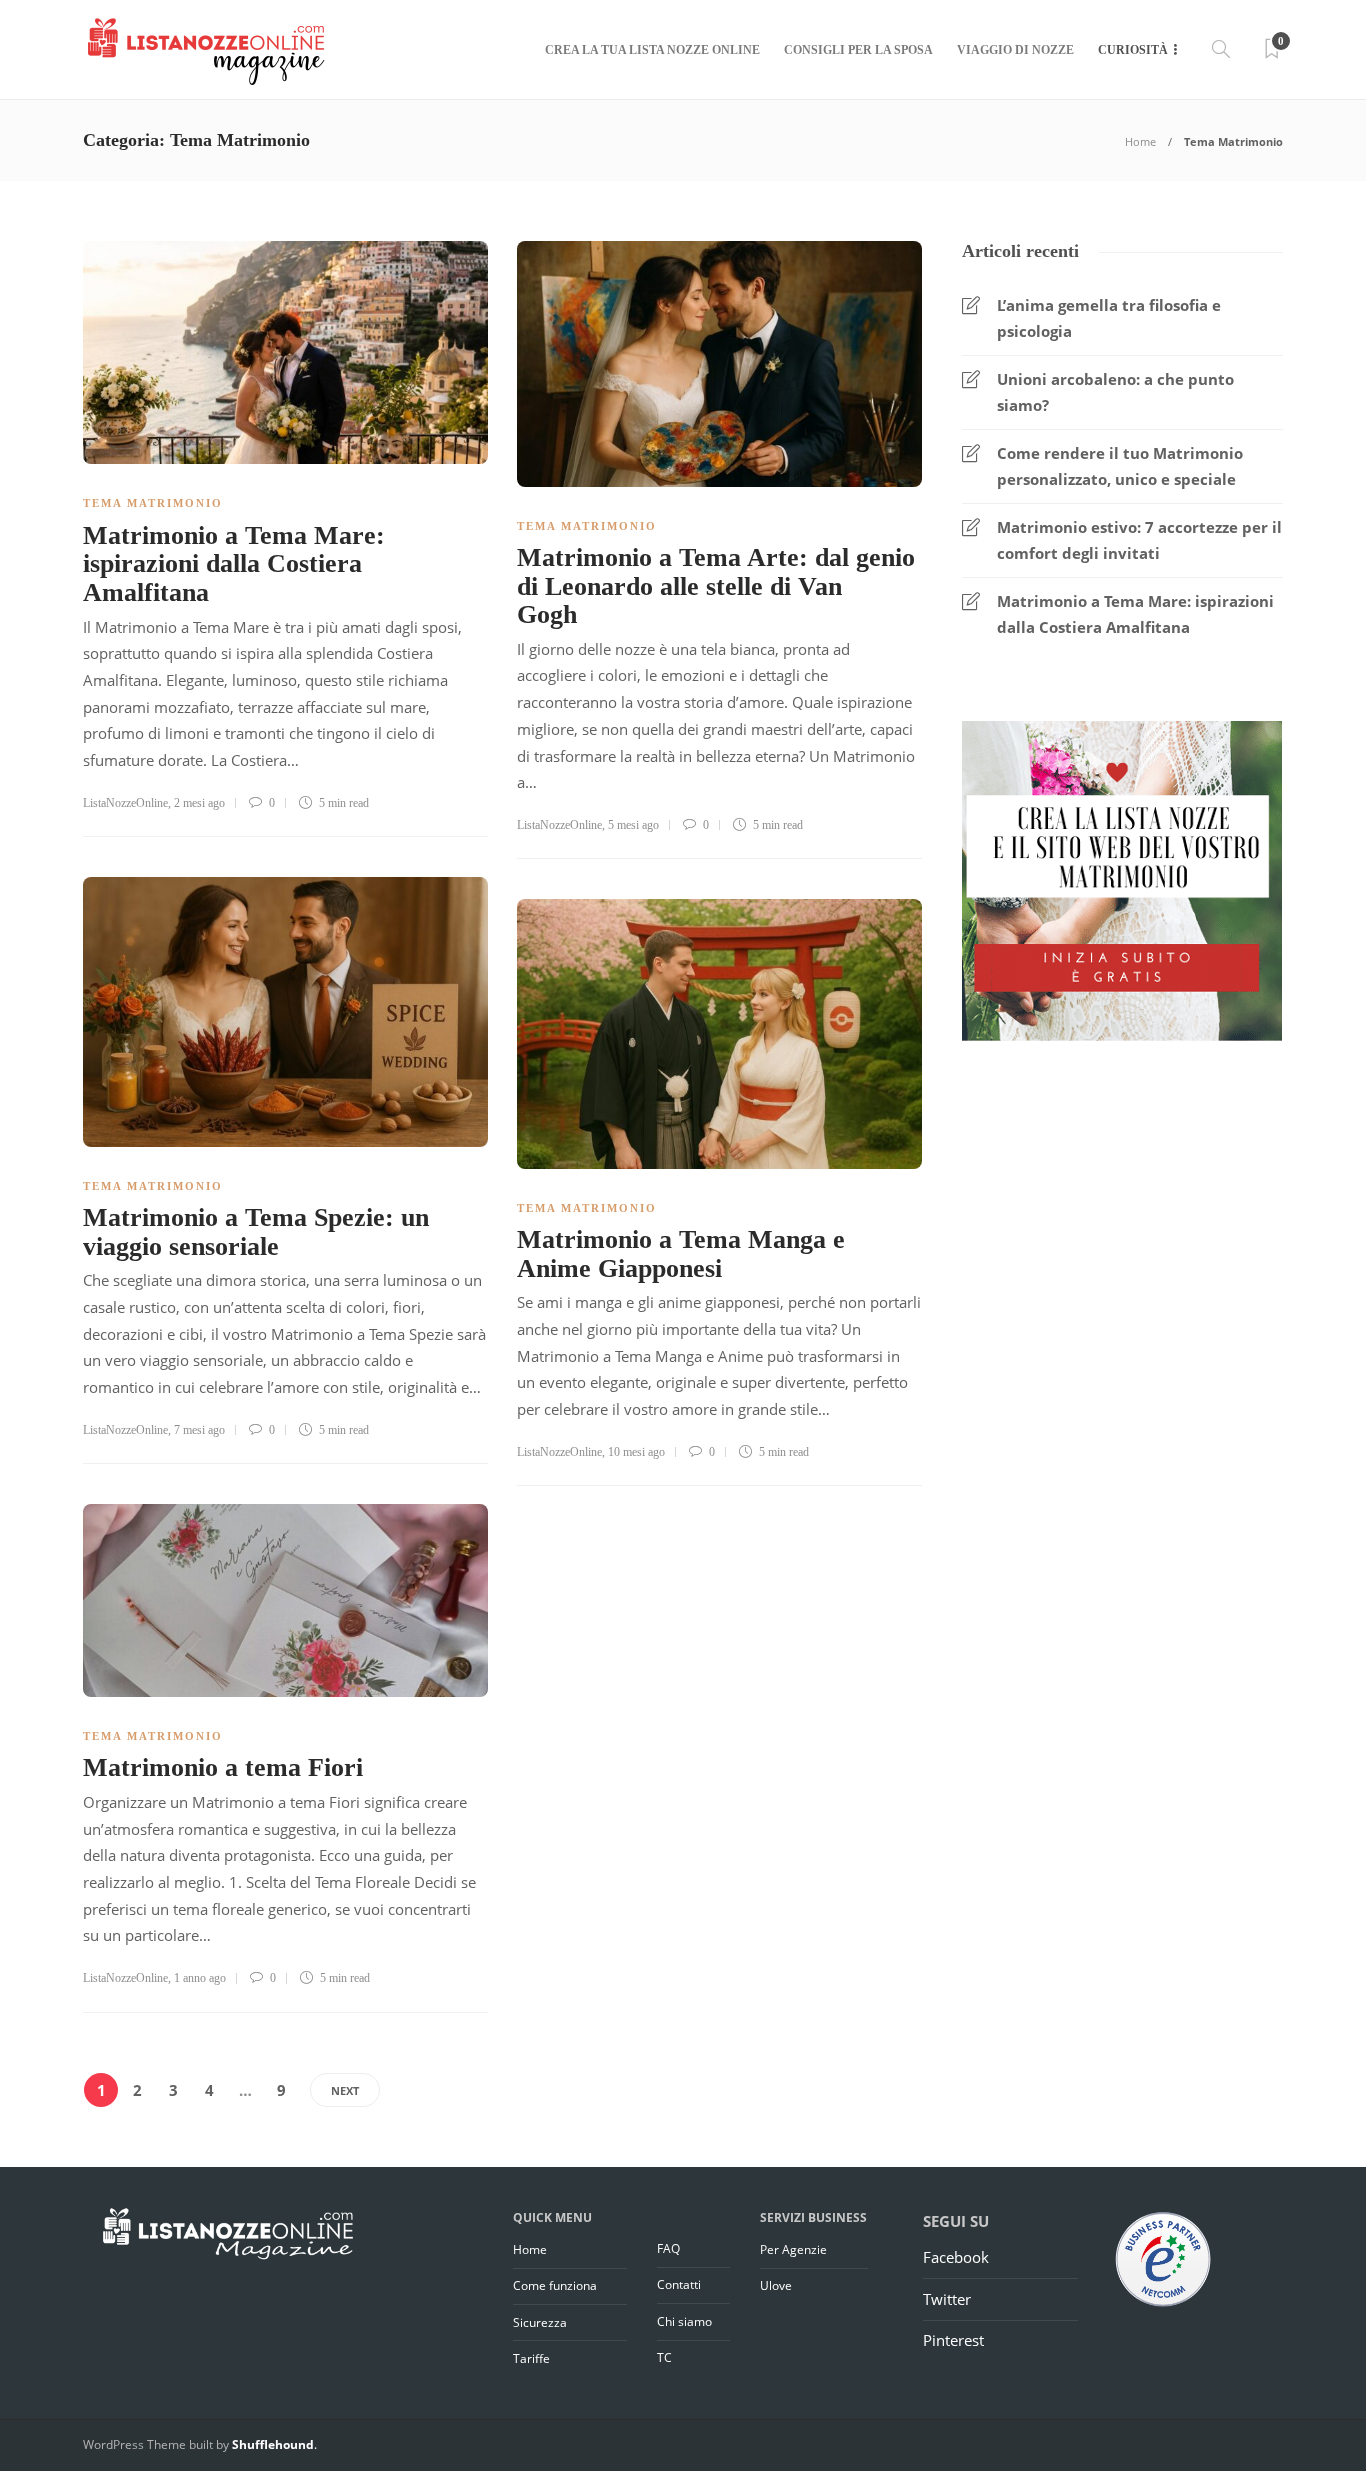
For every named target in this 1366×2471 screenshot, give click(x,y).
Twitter (947, 2299)
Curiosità (1133, 50)
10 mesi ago (636, 1452)
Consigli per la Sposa (858, 50)
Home (1140, 141)
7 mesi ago (199, 1430)
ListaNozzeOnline (125, 803)
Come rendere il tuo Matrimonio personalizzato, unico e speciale (1120, 466)
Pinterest (953, 2340)
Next (345, 2090)
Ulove (776, 2285)
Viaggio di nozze (1015, 50)
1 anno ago (200, 1978)
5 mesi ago (633, 825)
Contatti (679, 2284)
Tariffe (531, 2358)
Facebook (956, 2257)
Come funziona (555, 2285)
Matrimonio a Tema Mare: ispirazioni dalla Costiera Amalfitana (1135, 614)
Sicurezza (540, 2322)
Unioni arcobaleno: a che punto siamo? (1115, 392)
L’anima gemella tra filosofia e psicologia (1109, 318)
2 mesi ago (199, 803)
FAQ (668, 2248)
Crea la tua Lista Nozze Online (652, 50)
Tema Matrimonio (153, 503)
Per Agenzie (793, 2249)
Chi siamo (684, 2321)
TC (664, 2357)
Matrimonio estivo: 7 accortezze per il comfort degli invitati (1139, 540)
